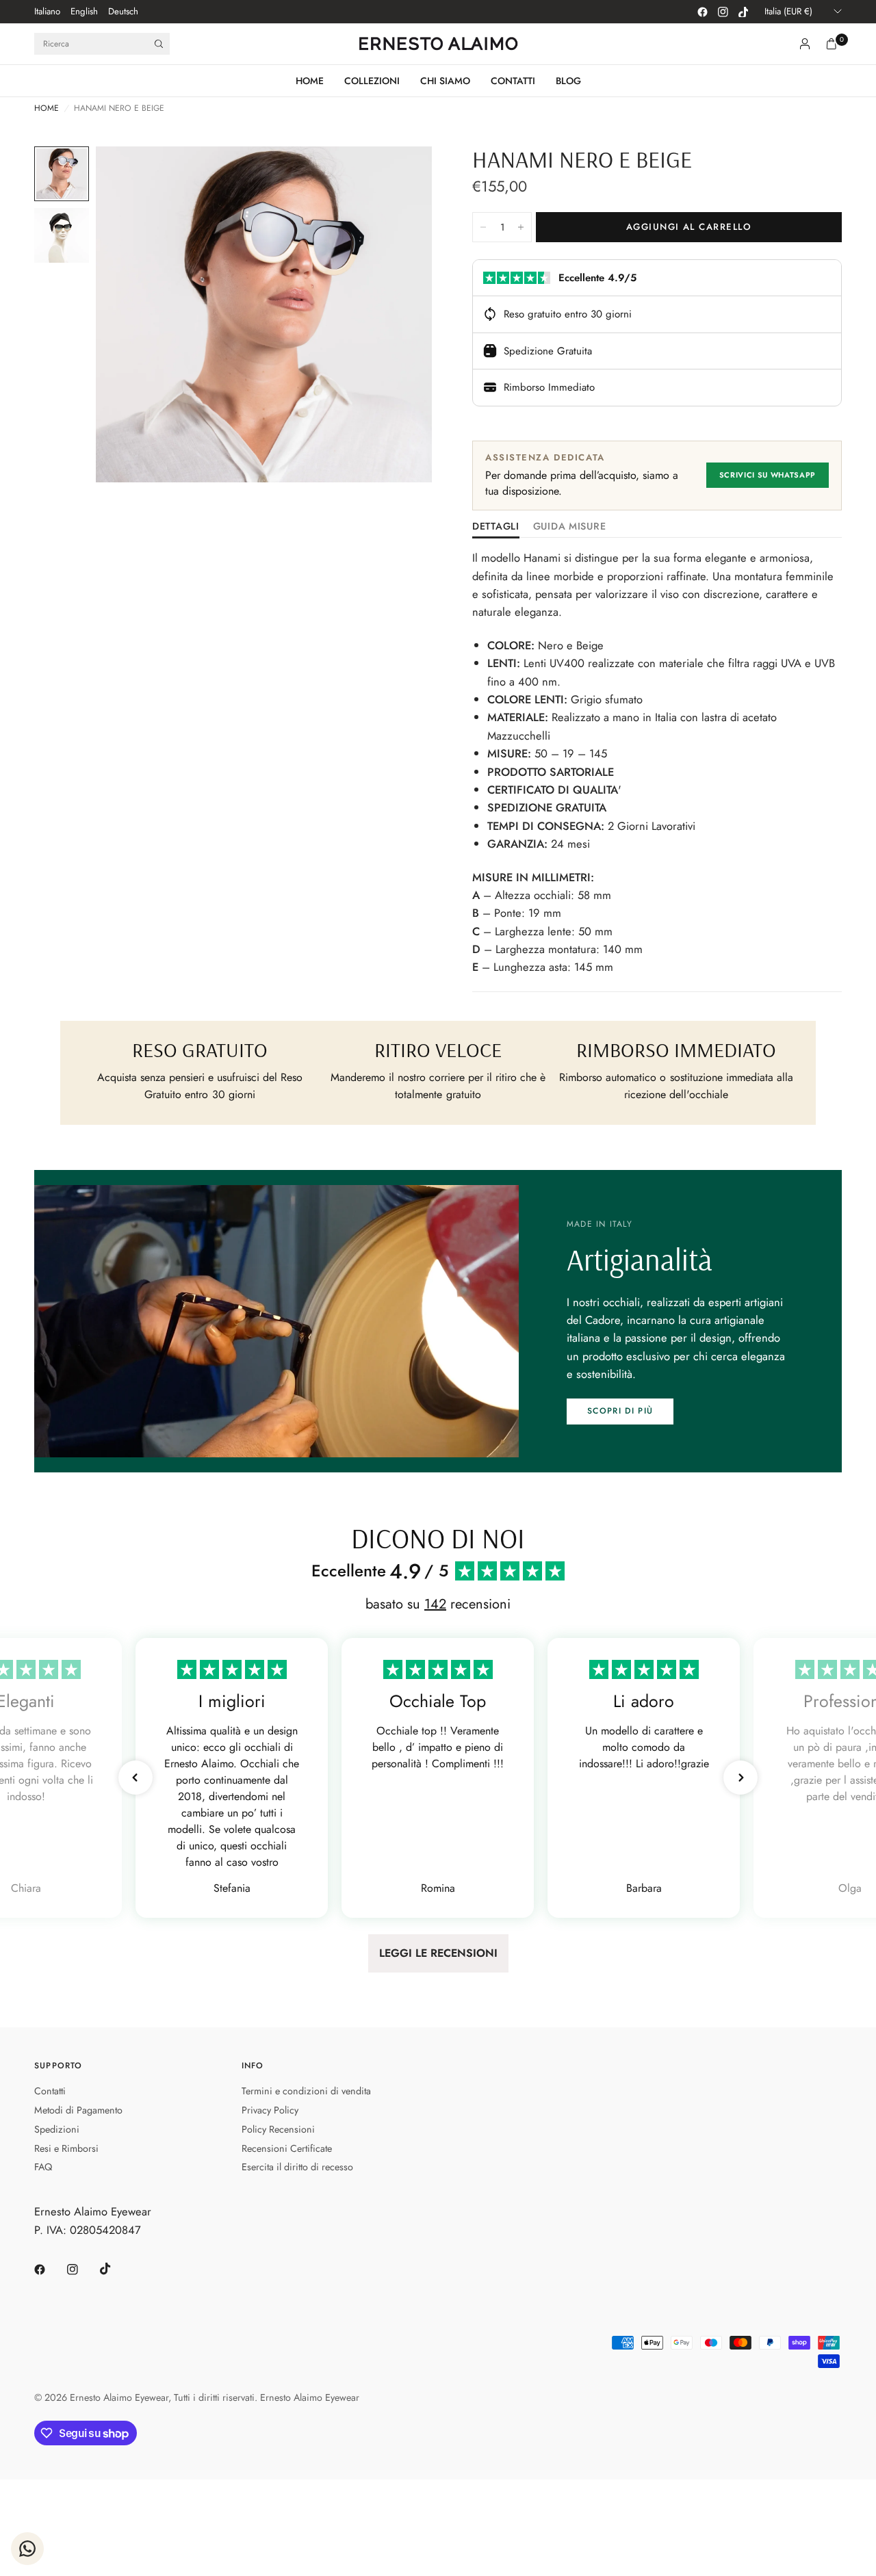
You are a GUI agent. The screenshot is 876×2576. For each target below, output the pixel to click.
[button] (620, 1411)
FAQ (43, 2167)
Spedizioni (57, 2129)
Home (47, 108)
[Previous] (131, 315)
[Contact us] (27, 2549)
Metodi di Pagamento (78, 2110)
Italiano (47, 11)
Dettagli (496, 527)
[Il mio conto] (805, 44)
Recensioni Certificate (287, 2148)
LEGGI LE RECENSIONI (438, 1953)
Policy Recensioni (278, 2129)
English (84, 11)
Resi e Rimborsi (66, 2148)
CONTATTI (513, 81)
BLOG (568, 81)
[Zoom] (403, 175)
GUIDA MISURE (570, 527)
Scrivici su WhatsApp (768, 475)
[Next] (397, 315)
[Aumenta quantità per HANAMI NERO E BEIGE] (521, 227)
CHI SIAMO (445, 81)
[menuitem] (47, 12)
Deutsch (123, 11)
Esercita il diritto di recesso (297, 2167)
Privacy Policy (270, 2110)
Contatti (50, 2091)
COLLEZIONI (372, 81)
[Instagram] (723, 12)
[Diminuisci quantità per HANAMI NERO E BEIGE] (483, 227)
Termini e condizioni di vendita (306, 2091)
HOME (310, 81)
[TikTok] (743, 12)
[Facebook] (702, 12)
